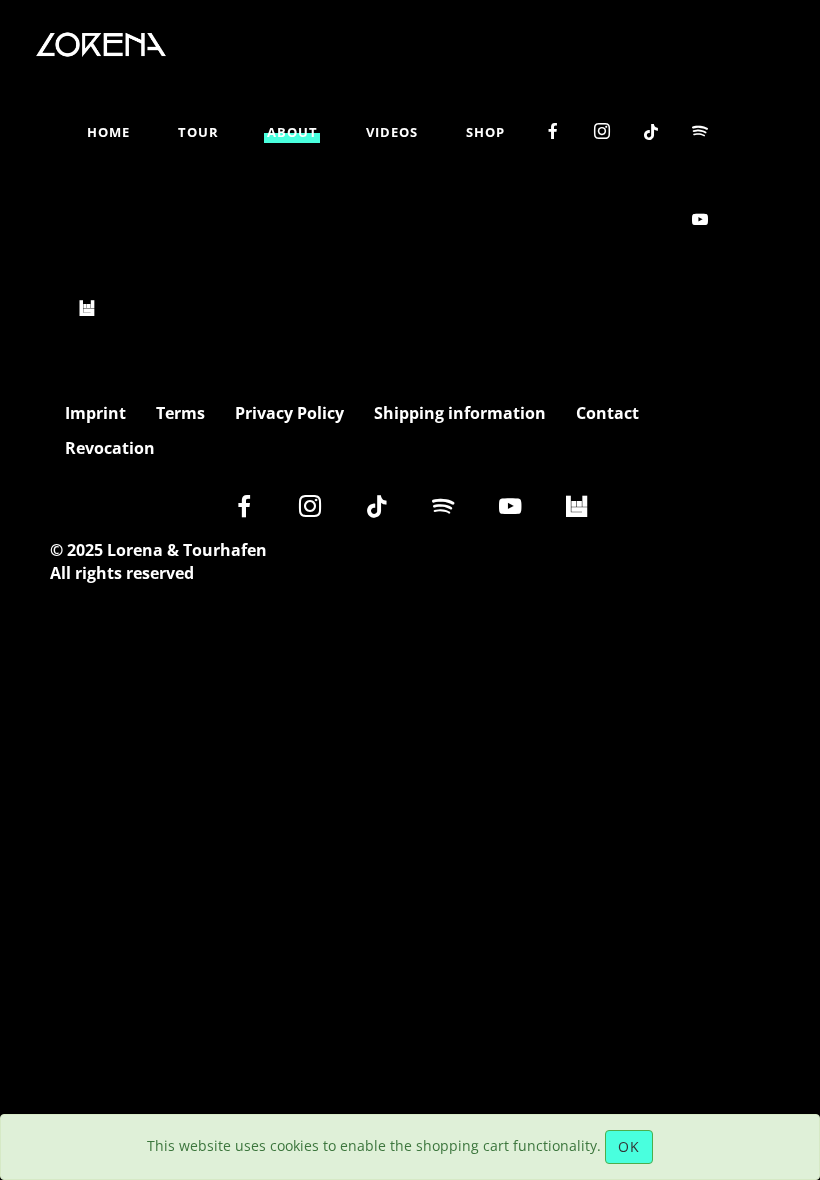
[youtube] (700, 220)
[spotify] (700, 132)
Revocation (110, 448)
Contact (607, 413)
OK (629, 1146)
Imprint (95, 413)
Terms (180, 413)
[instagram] (602, 132)
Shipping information (460, 413)
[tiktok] (651, 132)
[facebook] (553, 132)
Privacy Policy (289, 413)
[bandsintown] (87, 308)
